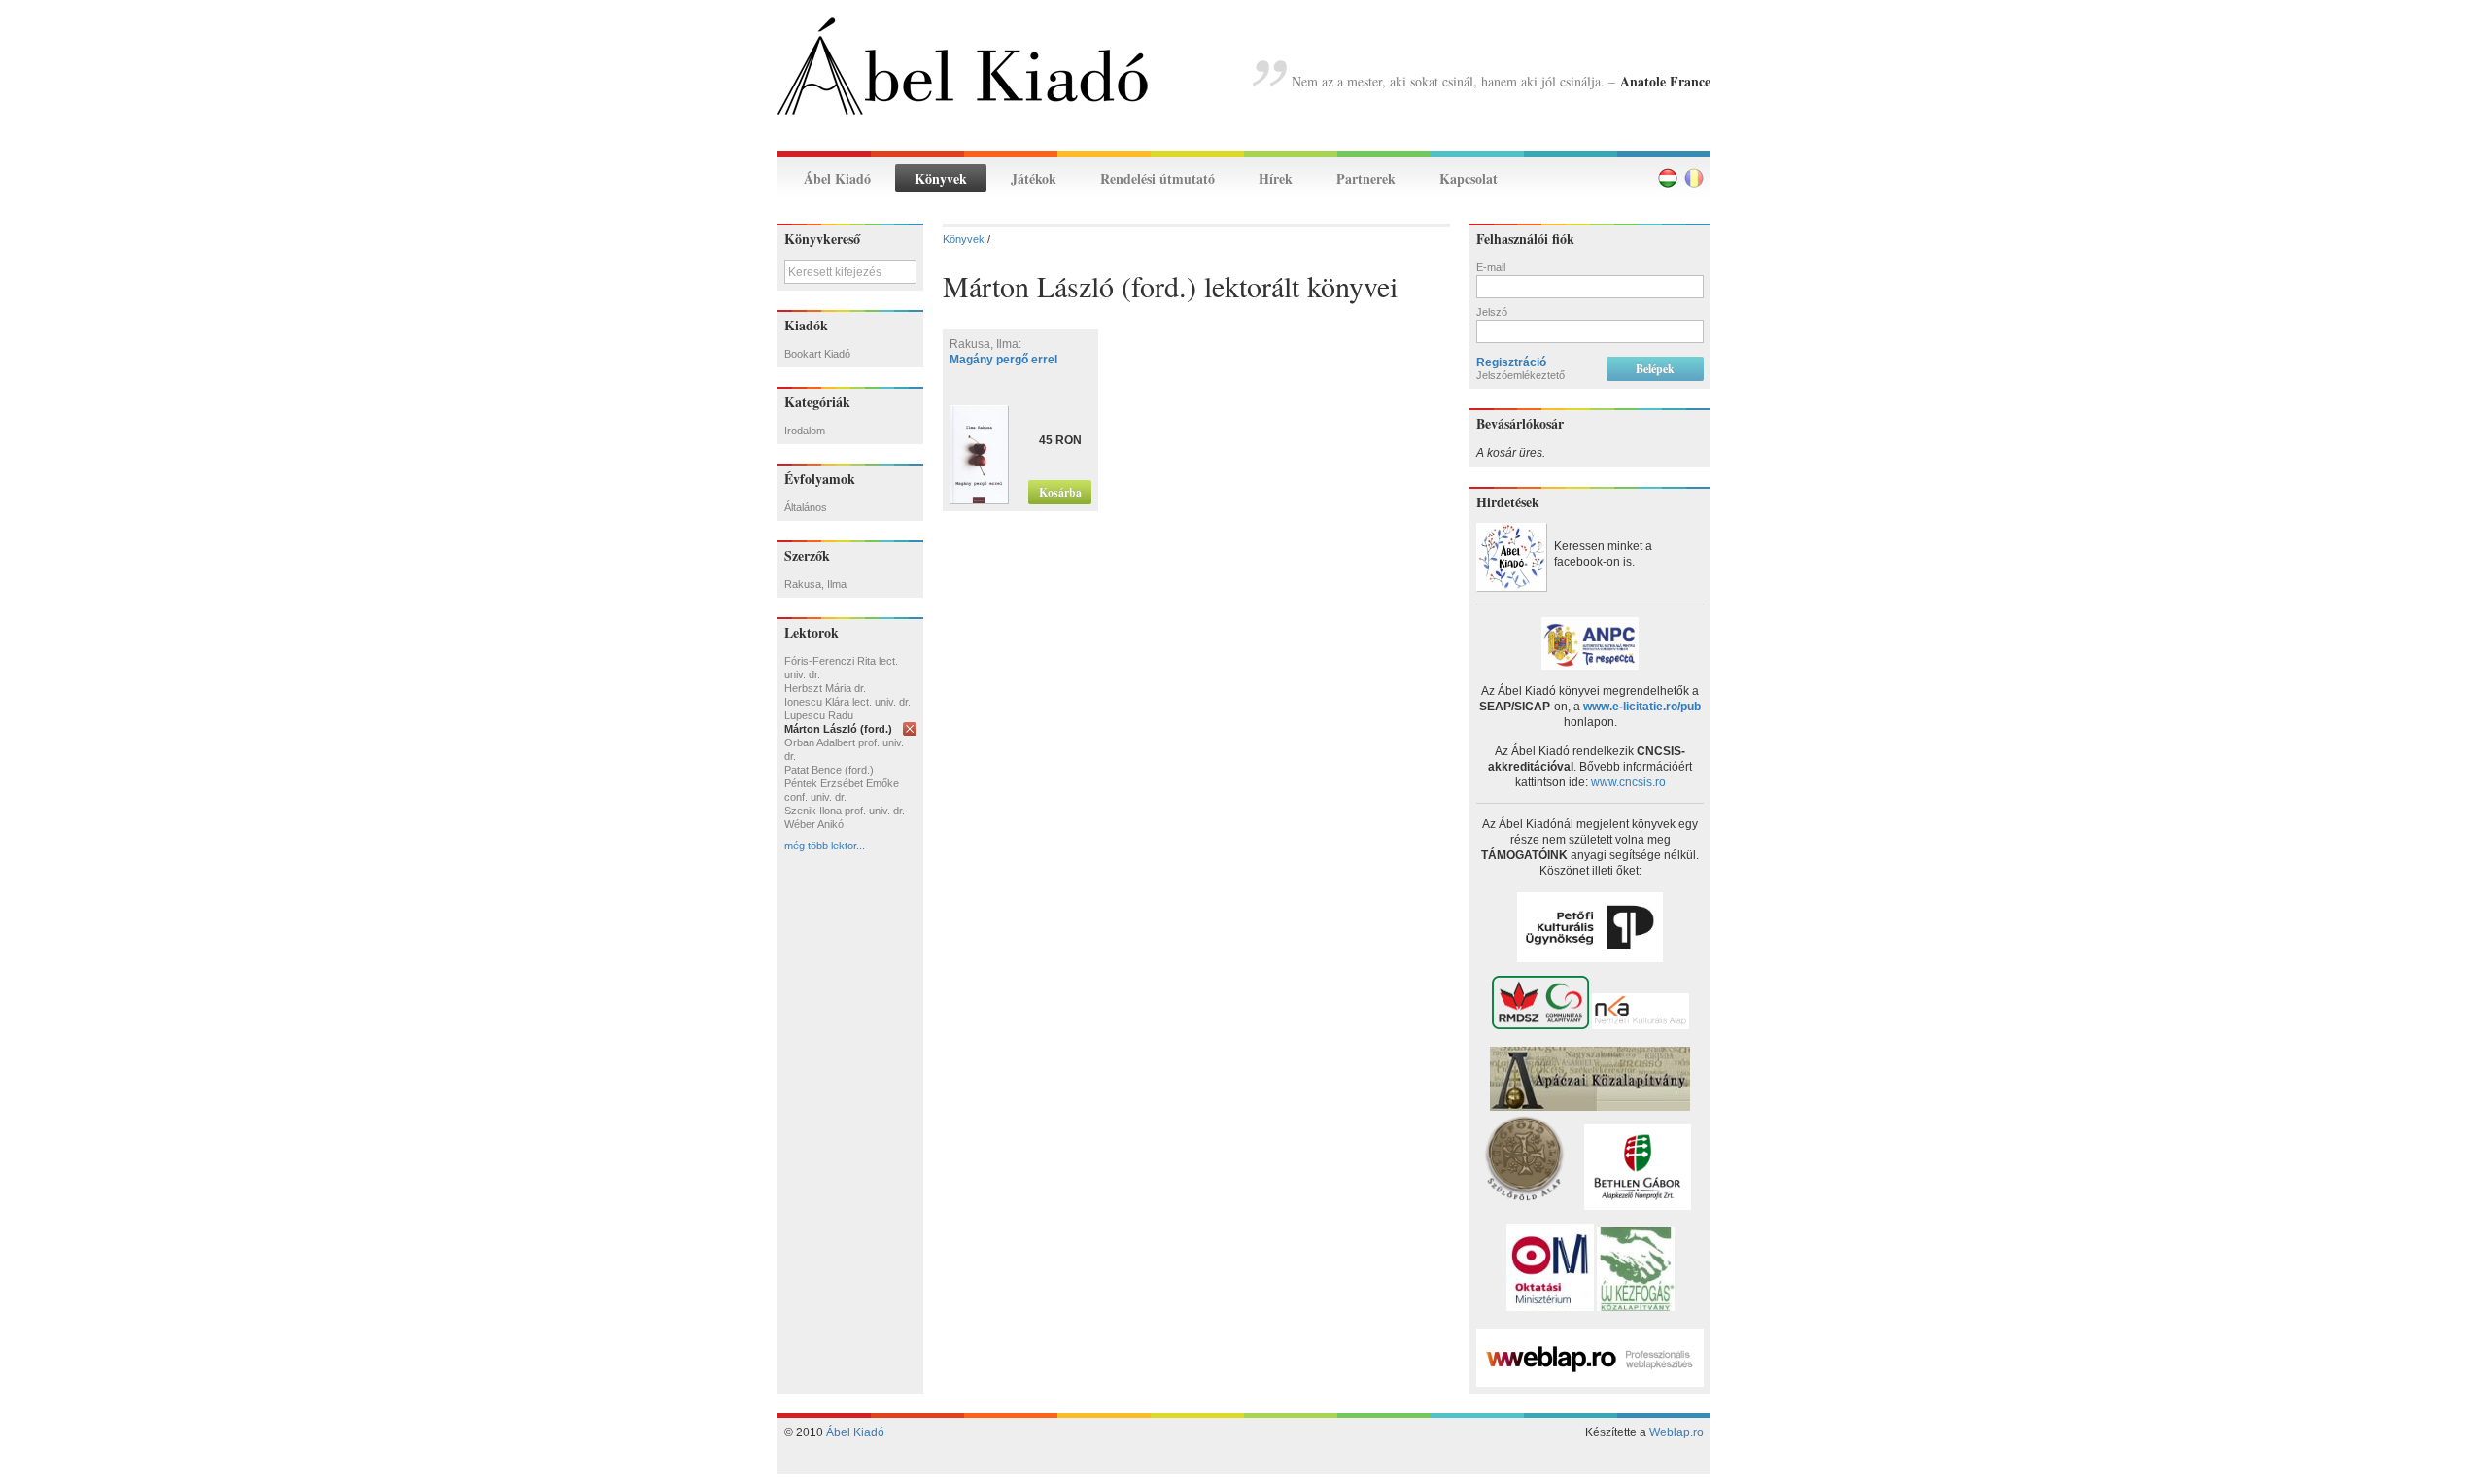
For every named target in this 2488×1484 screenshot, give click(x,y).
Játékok (1034, 178)
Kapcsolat (1469, 178)
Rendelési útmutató (1158, 178)
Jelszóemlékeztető (1520, 375)
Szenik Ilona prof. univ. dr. (845, 811)
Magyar (1668, 178)
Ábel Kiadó (837, 178)
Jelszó (1492, 312)
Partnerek (1366, 178)
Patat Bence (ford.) (829, 770)
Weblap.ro (1676, 1432)
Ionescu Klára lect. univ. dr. (847, 702)
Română (1694, 178)
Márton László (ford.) (838, 729)
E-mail (1491, 267)
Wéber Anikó (814, 824)
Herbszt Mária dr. (825, 688)
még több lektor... (825, 846)
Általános (806, 507)
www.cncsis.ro (1628, 782)
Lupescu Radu (819, 715)
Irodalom (805, 431)
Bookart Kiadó (817, 354)
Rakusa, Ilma (815, 584)
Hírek (1276, 178)
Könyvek (941, 178)
